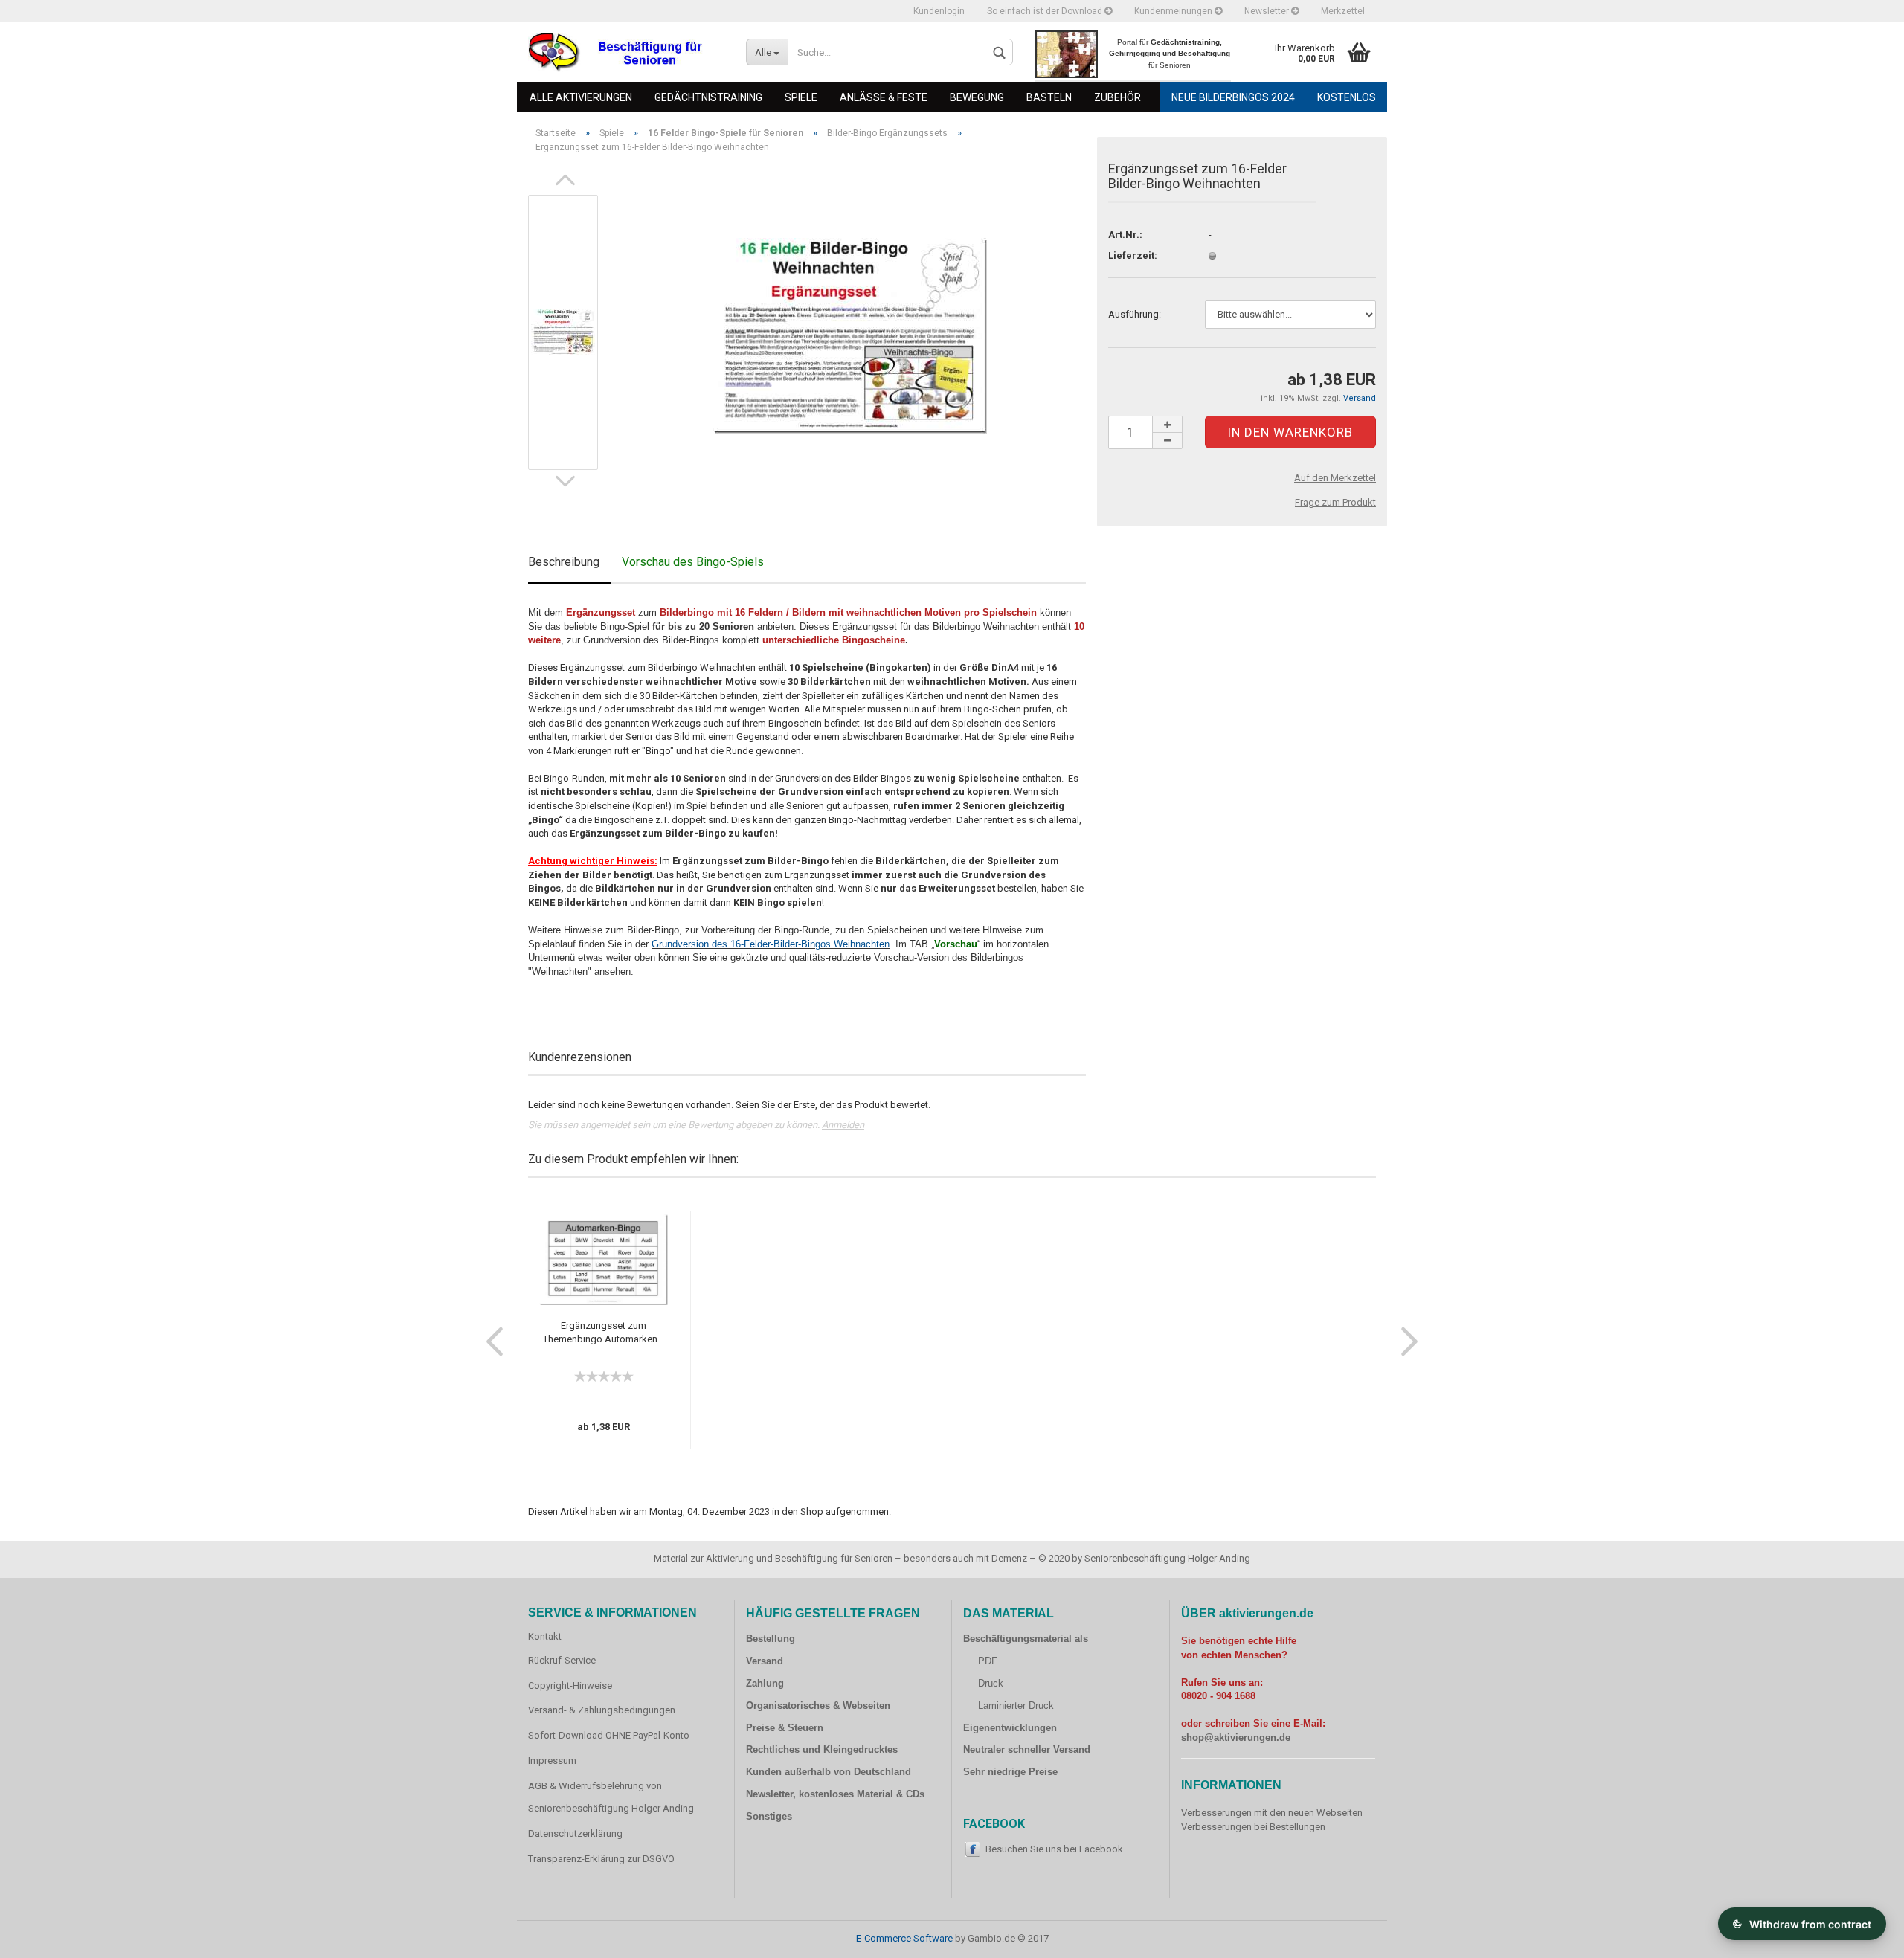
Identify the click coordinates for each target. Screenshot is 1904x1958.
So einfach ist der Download (1046, 11)
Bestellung (771, 1639)
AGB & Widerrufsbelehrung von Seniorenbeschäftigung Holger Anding (611, 1797)
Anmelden (843, 1125)
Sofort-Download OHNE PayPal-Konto (609, 1735)
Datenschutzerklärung (575, 1833)
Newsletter (1268, 11)
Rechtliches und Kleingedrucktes (822, 1749)
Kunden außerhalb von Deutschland (829, 1772)
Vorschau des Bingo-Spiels (693, 562)
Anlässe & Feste (884, 97)
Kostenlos (1347, 97)
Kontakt (545, 1636)
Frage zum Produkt (1335, 502)
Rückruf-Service (562, 1660)
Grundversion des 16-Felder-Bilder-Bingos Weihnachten (771, 944)
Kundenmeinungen (1174, 11)
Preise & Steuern (785, 1728)
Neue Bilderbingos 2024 (1233, 97)
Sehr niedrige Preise (1010, 1772)
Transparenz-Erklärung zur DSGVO (601, 1859)
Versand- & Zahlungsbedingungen (602, 1710)
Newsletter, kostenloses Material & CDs (835, 1794)
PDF (988, 1661)
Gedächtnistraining (708, 97)
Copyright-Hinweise (570, 1685)
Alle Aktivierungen (581, 97)
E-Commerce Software (904, 1938)
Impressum (552, 1761)
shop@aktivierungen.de (1236, 1738)
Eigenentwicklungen (1010, 1728)
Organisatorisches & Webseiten (818, 1706)
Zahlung (765, 1683)
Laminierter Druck (1016, 1706)
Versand (765, 1661)
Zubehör (1117, 97)
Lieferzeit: (1133, 255)
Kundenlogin (939, 11)
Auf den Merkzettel (1335, 478)
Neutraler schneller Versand (1027, 1749)
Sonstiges (769, 1816)
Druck (991, 1683)
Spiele (801, 97)
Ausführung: (1135, 314)
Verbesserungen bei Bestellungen (1253, 1827)
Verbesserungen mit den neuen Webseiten (1272, 1813)
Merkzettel (1343, 11)
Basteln (1049, 97)
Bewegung (977, 97)
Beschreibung (564, 562)
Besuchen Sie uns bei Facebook (1054, 1849)
